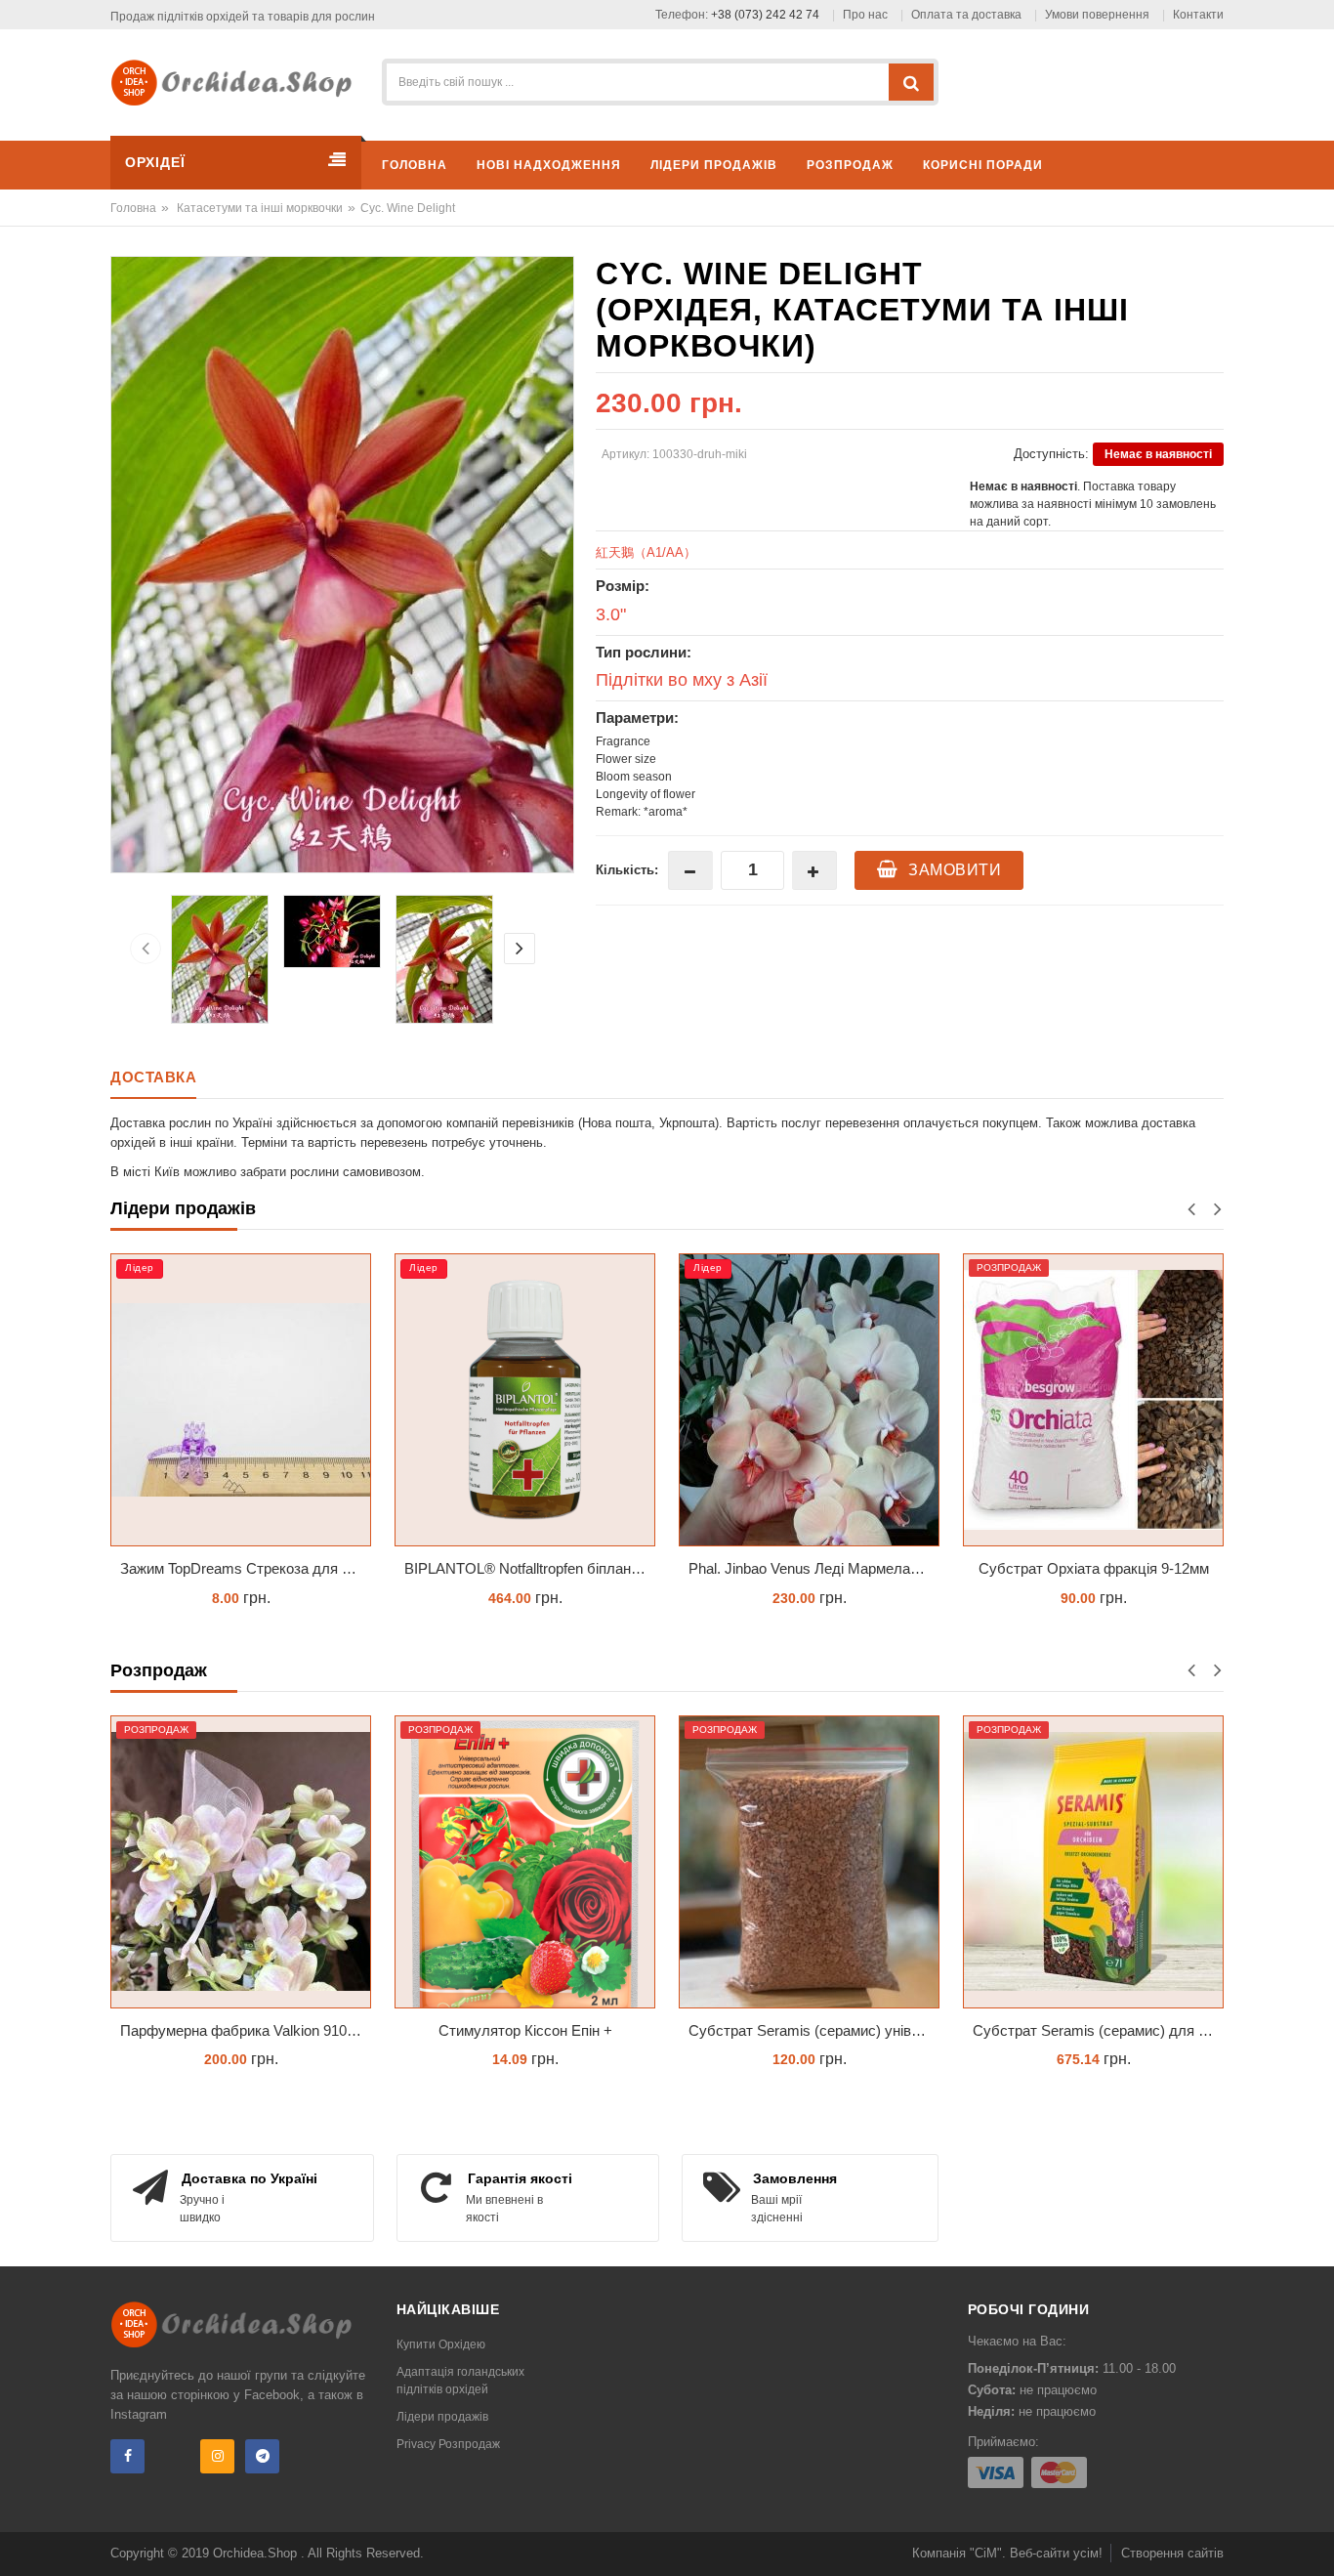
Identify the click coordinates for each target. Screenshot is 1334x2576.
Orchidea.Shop (257, 2553)
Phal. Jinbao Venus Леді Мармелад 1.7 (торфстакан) (530, 1568)
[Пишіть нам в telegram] (262, 2456)
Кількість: (627, 870)
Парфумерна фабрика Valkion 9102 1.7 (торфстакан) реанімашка (246, 2030)
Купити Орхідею (441, 2344)
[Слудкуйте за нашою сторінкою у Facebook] (127, 2456)
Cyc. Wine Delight (408, 208)
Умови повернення (1097, 15)
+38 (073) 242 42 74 (765, 15)
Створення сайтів (1172, 2553)
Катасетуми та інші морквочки (260, 208)
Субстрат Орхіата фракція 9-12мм (810, 1568)
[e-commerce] (238, 82)
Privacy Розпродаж (448, 2444)
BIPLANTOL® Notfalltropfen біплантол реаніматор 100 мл (246, 1568)
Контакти (1198, 15)
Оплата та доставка (966, 15)
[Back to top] (1313, 2541)
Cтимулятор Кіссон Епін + (525, 2030)
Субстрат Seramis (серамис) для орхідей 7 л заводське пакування (1098, 2030)
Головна (133, 208)
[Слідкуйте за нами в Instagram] (217, 2456)
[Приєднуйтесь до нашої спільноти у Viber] (172, 2456)
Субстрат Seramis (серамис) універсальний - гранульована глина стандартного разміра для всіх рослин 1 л (1098, 1568)
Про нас (865, 15)
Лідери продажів (442, 2417)
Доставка (153, 1077)
